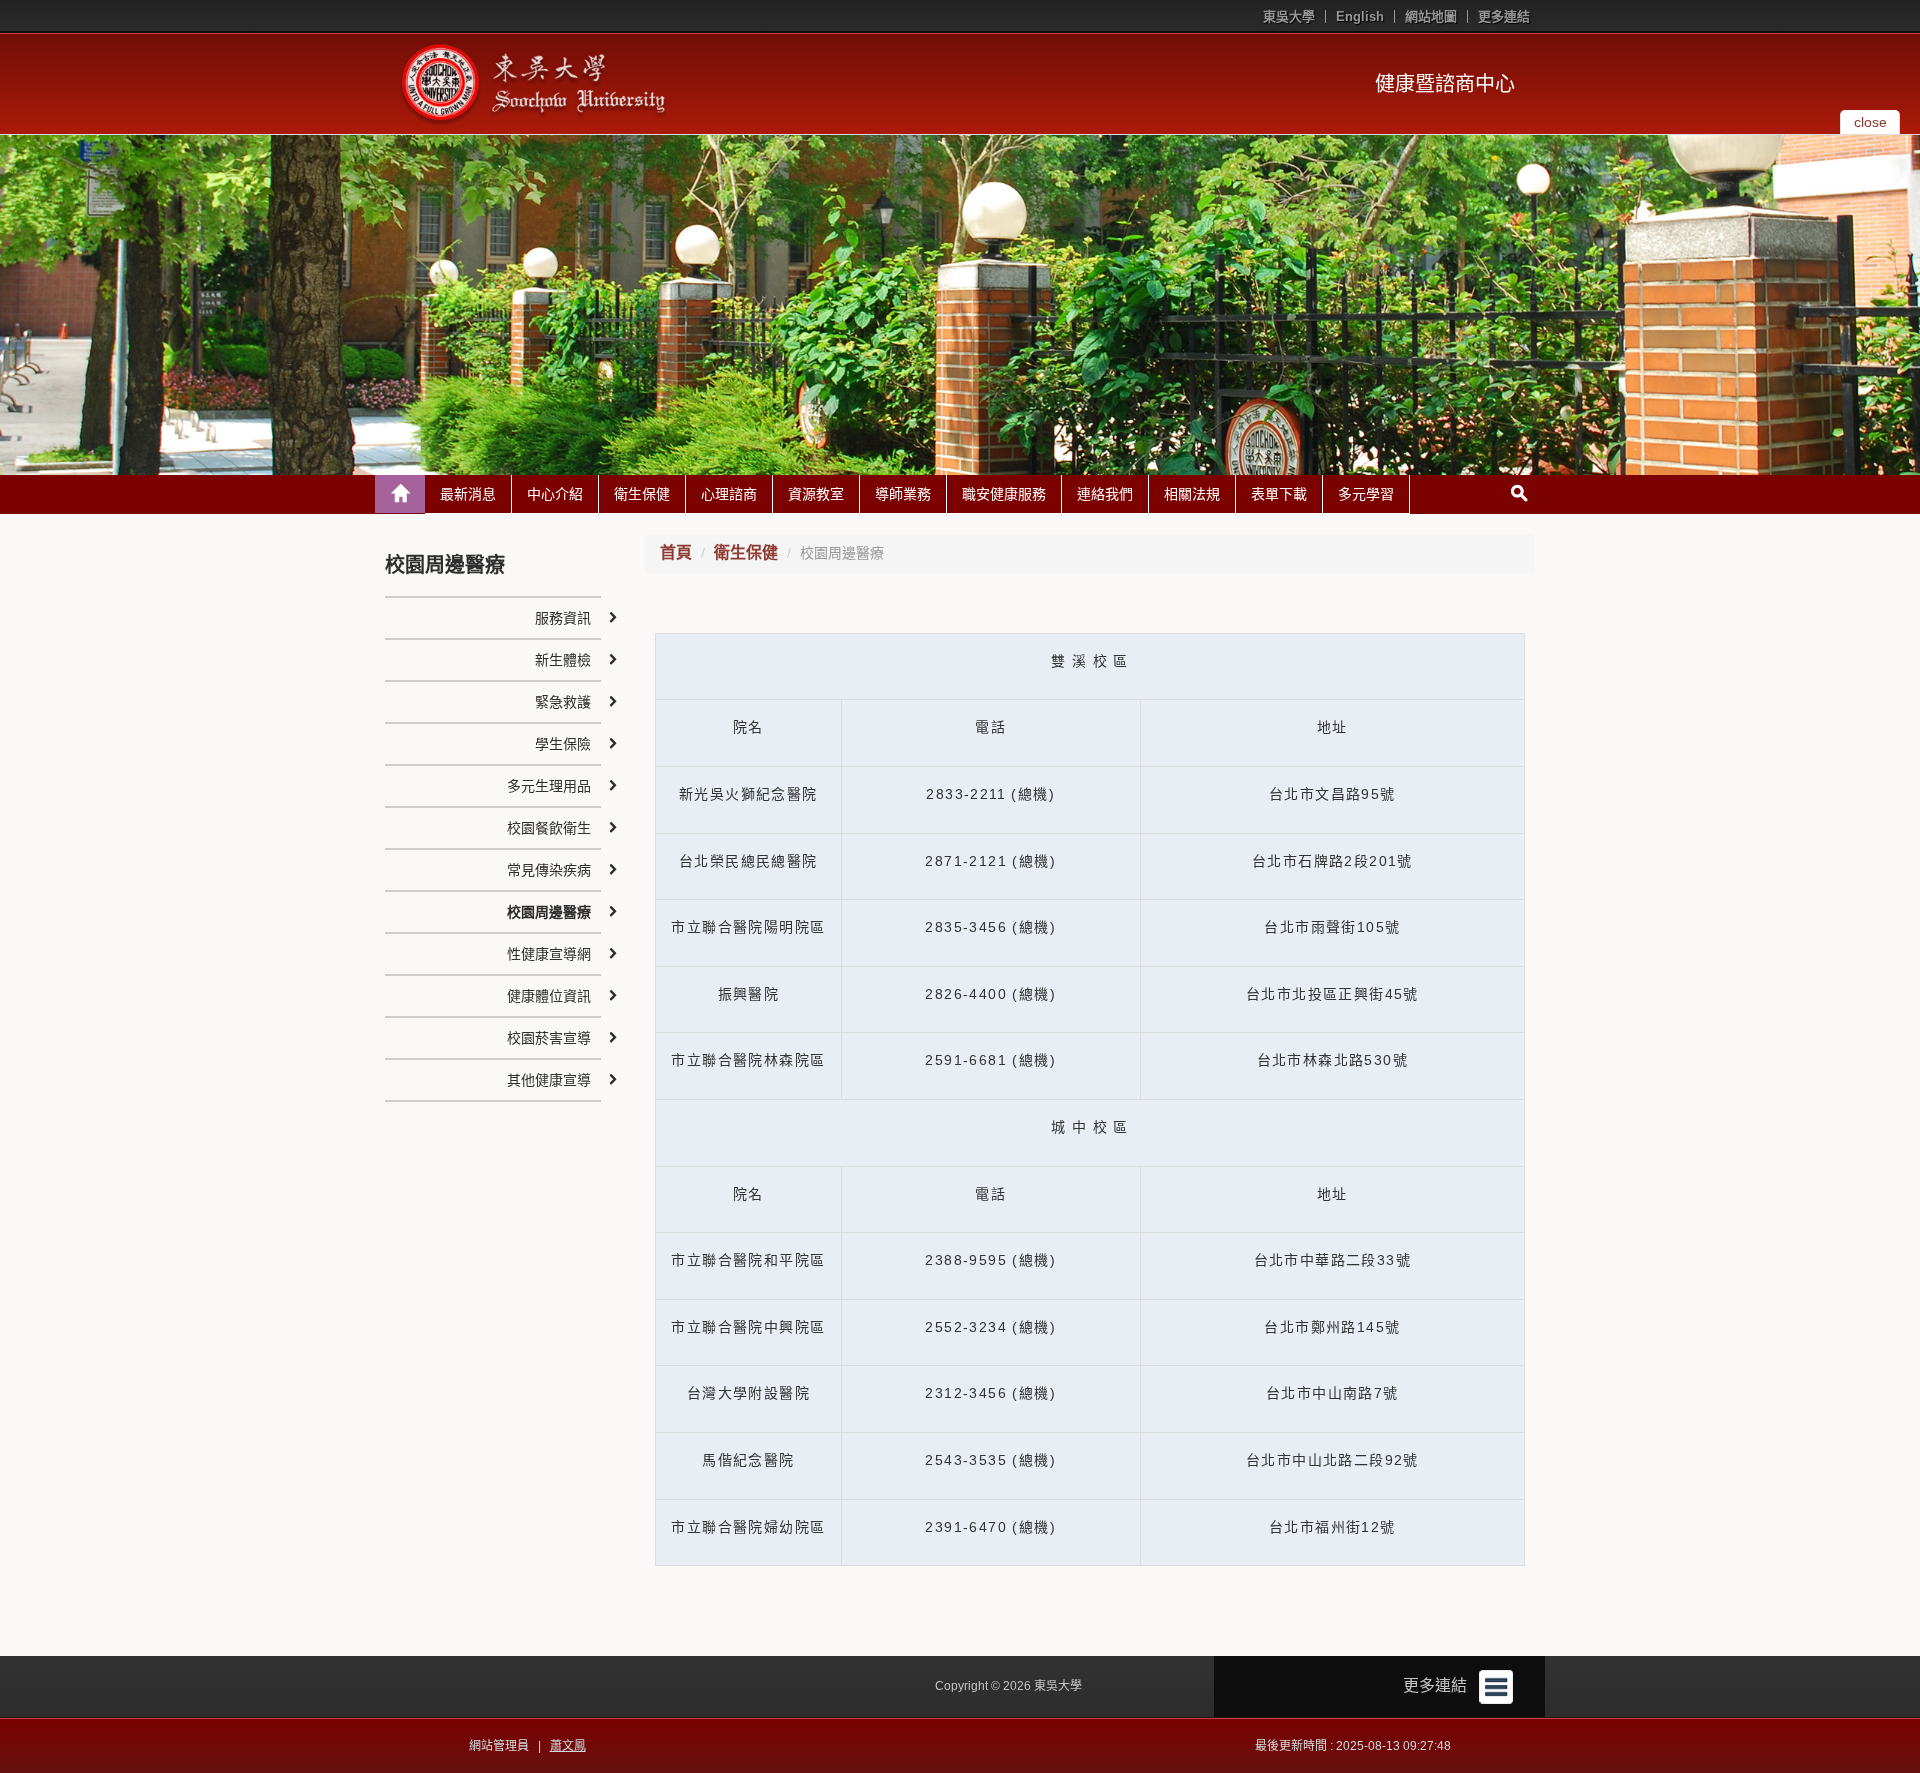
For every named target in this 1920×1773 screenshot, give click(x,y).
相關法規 (1192, 494)
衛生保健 (642, 494)
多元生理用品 (549, 786)
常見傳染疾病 (549, 870)
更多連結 (1504, 16)
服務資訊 (563, 618)
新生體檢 (563, 660)
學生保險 (563, 744)
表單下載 (1279, 494)
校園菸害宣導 (549, 1038)
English (1360, 16)
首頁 (676, 552)
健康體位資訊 (549, 996)
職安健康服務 (1004, 494)
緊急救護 (563, 702)
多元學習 (1366, 494)
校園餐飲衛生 (549, 828)
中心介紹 (555, 494)
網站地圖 (1431, 16)
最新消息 (468, 494)
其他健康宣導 (549, 1080)
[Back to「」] (400, 494)
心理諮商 (729, 494)
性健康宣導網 (549, 954)
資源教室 (816, 494)
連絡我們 (1105, 494)
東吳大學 (1289, 16)
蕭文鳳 (568, 1746)
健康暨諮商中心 (1445, 84)
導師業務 (903, 494)
